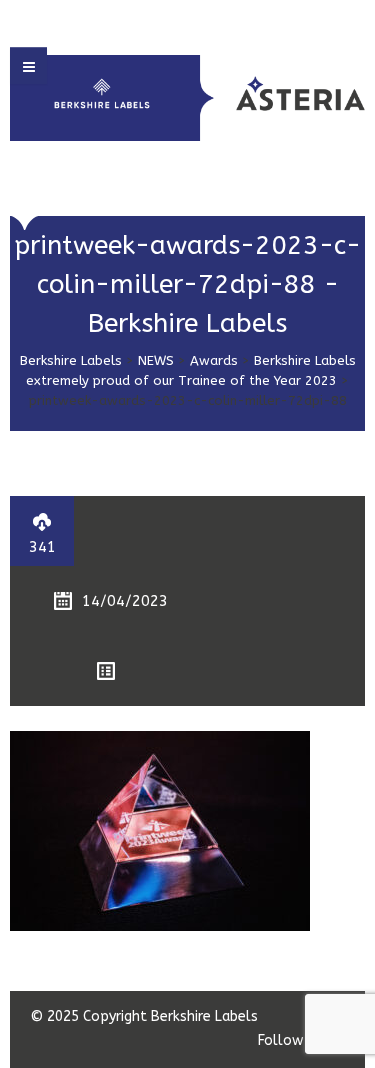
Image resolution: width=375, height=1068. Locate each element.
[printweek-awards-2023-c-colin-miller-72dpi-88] (160, 830)
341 (42, 547)
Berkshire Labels (71, 360)
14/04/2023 (125, 601)
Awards (214, 360)
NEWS (156, 360)
